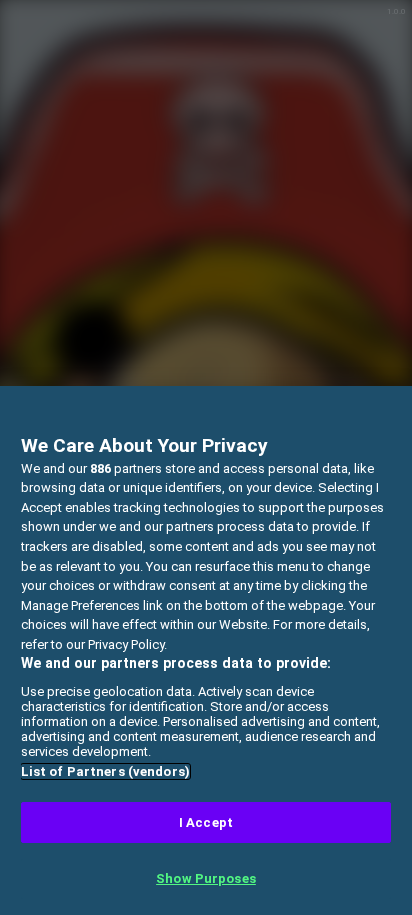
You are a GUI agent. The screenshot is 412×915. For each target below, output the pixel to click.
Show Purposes (206, 878)
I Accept (206, 822)
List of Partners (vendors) (105, 771)
